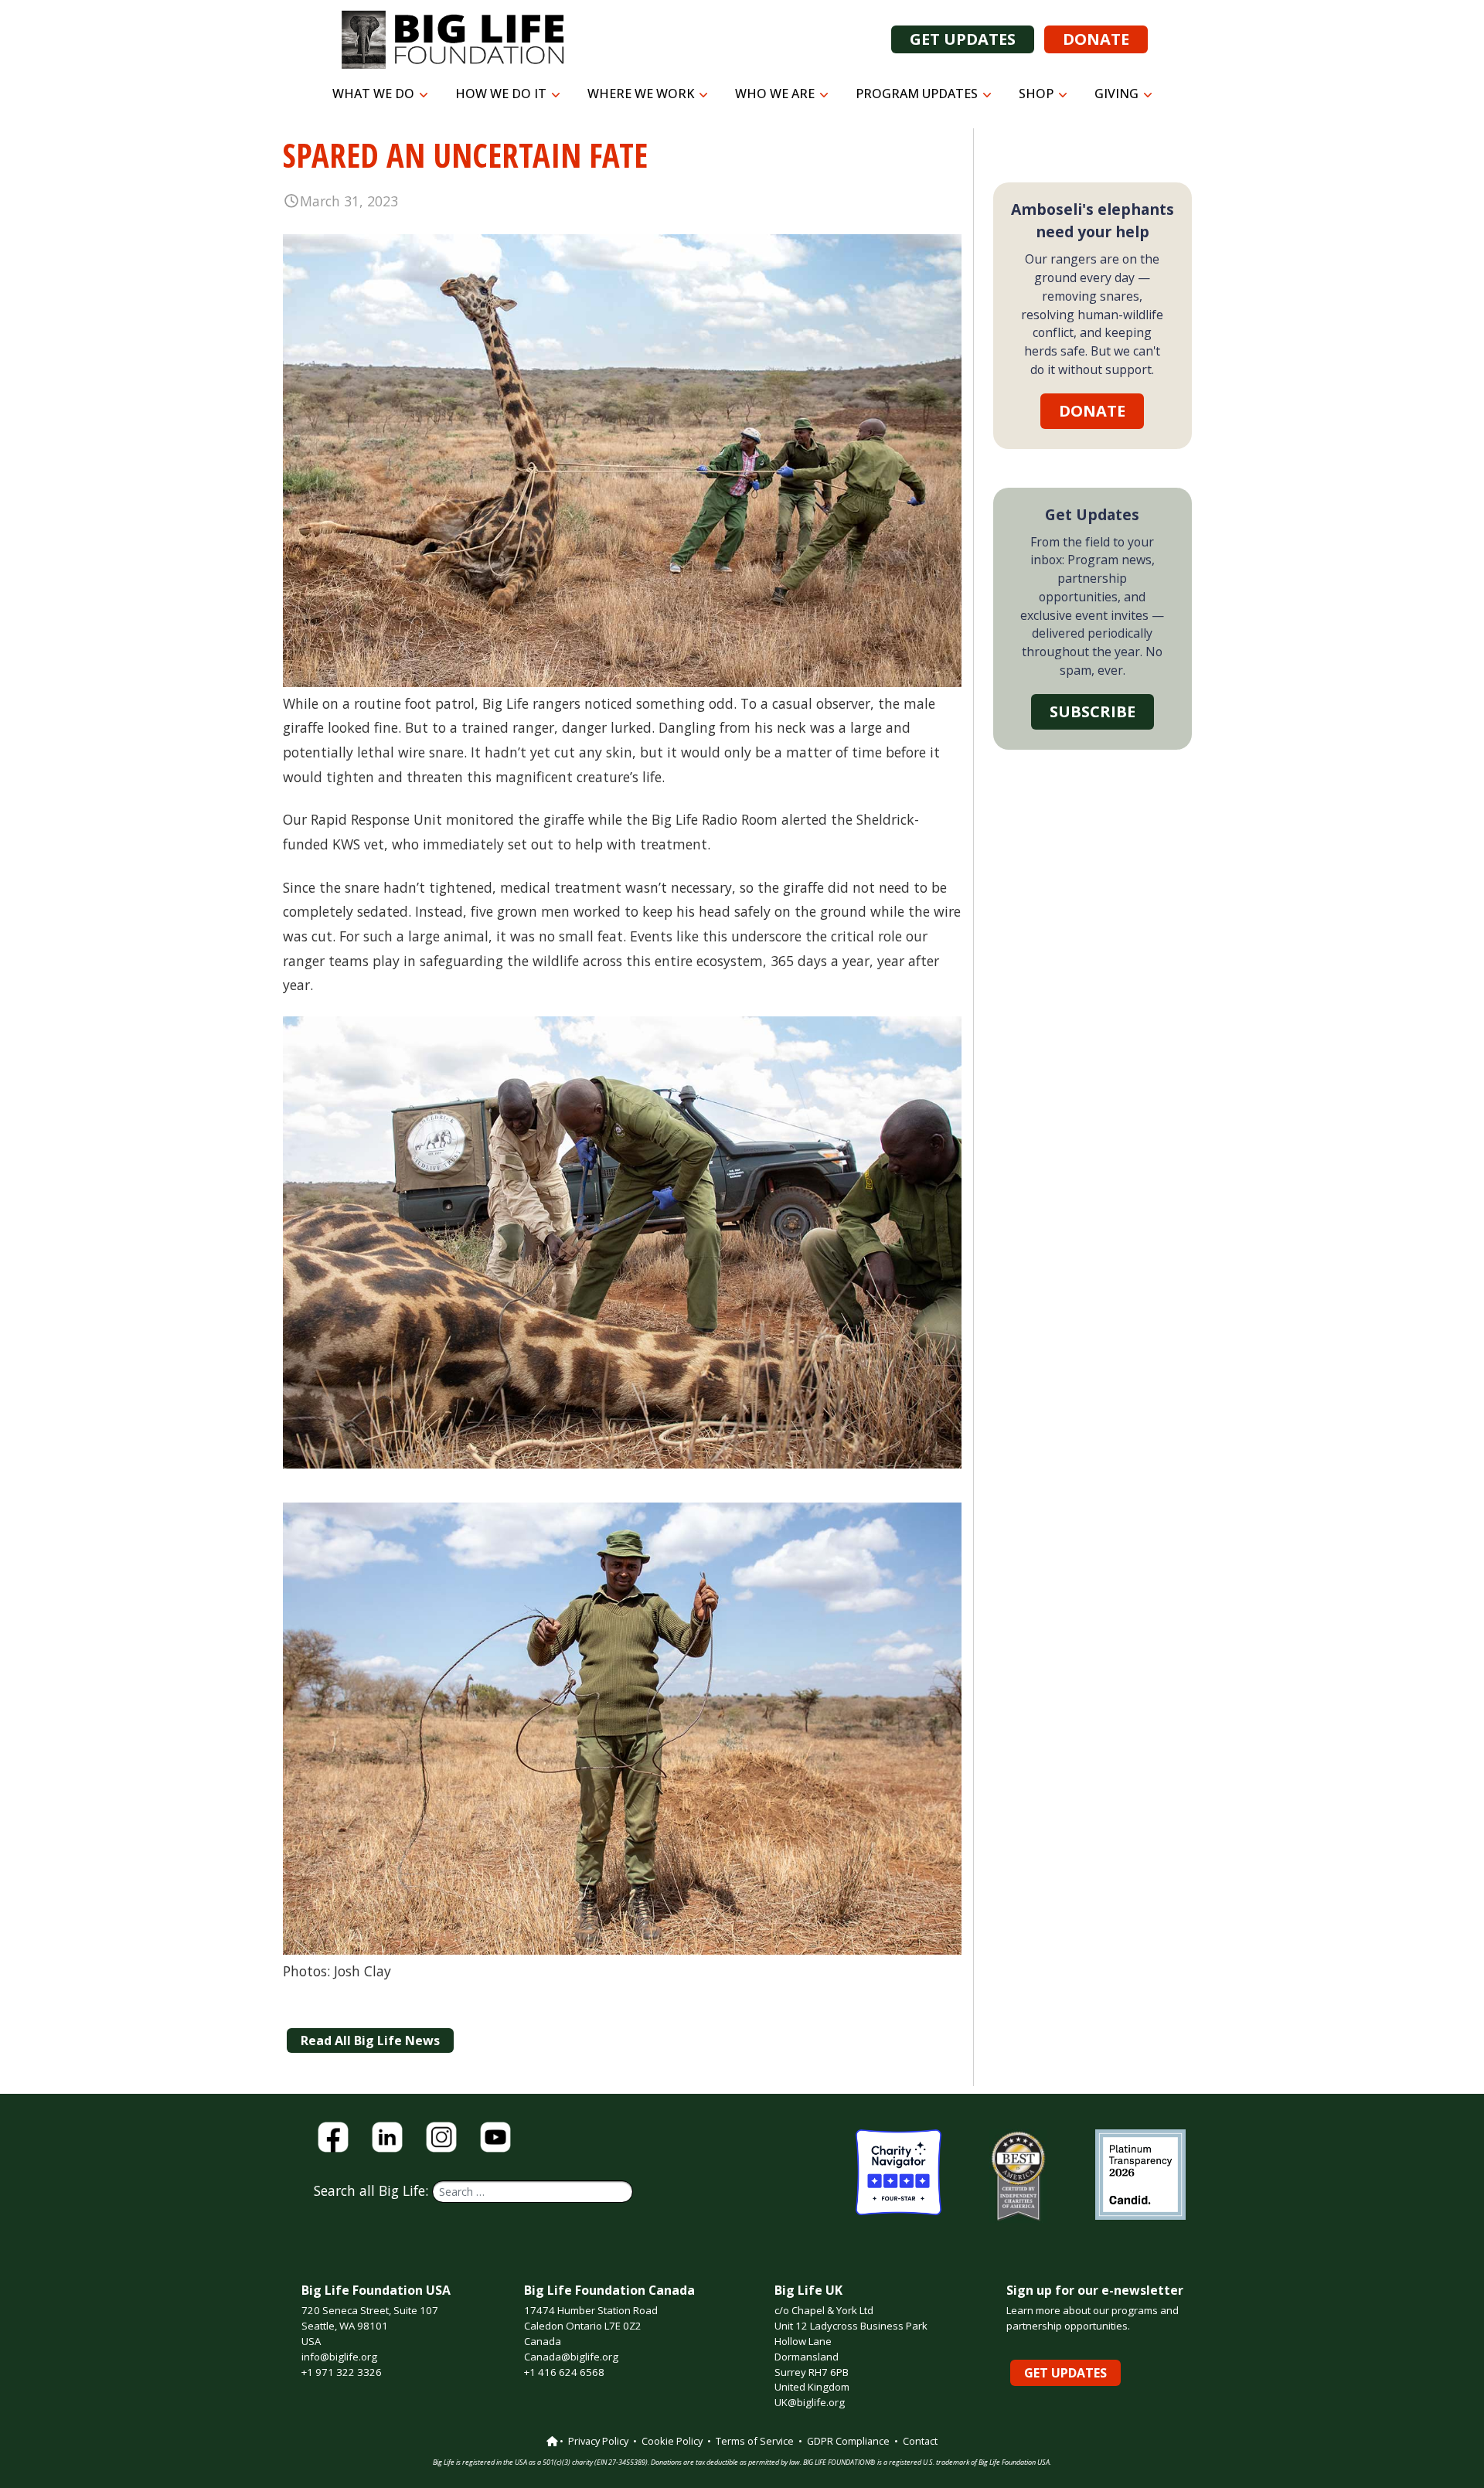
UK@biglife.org (810, 2402)
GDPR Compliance (848, 2441)
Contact (920, 2441)
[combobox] (533, 2192)
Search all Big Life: (373, 2190)
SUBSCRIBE (1093, 711)
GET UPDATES (963, 39)
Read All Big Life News (370, 2040)
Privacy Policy (598, 2441)
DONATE (1096, 39)
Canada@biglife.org (571, 2357)
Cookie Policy (672, 2441)
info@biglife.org (339, 2357)
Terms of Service (755, 2441)
